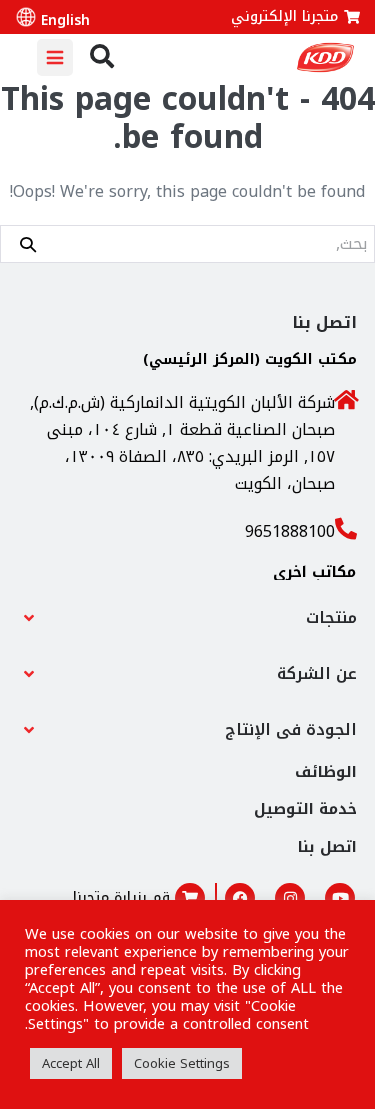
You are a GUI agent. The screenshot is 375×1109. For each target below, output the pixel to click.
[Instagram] (290, 898)
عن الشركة (317, 673)
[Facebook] (240, 898)
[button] (187, 618)
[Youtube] (340, 898)
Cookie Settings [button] (182, 1063)
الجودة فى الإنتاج (291, 729)
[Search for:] (187, 243)
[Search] (28, 243)
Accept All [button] (71, 1063)
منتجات (331, 617)
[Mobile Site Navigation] (55, 57)
